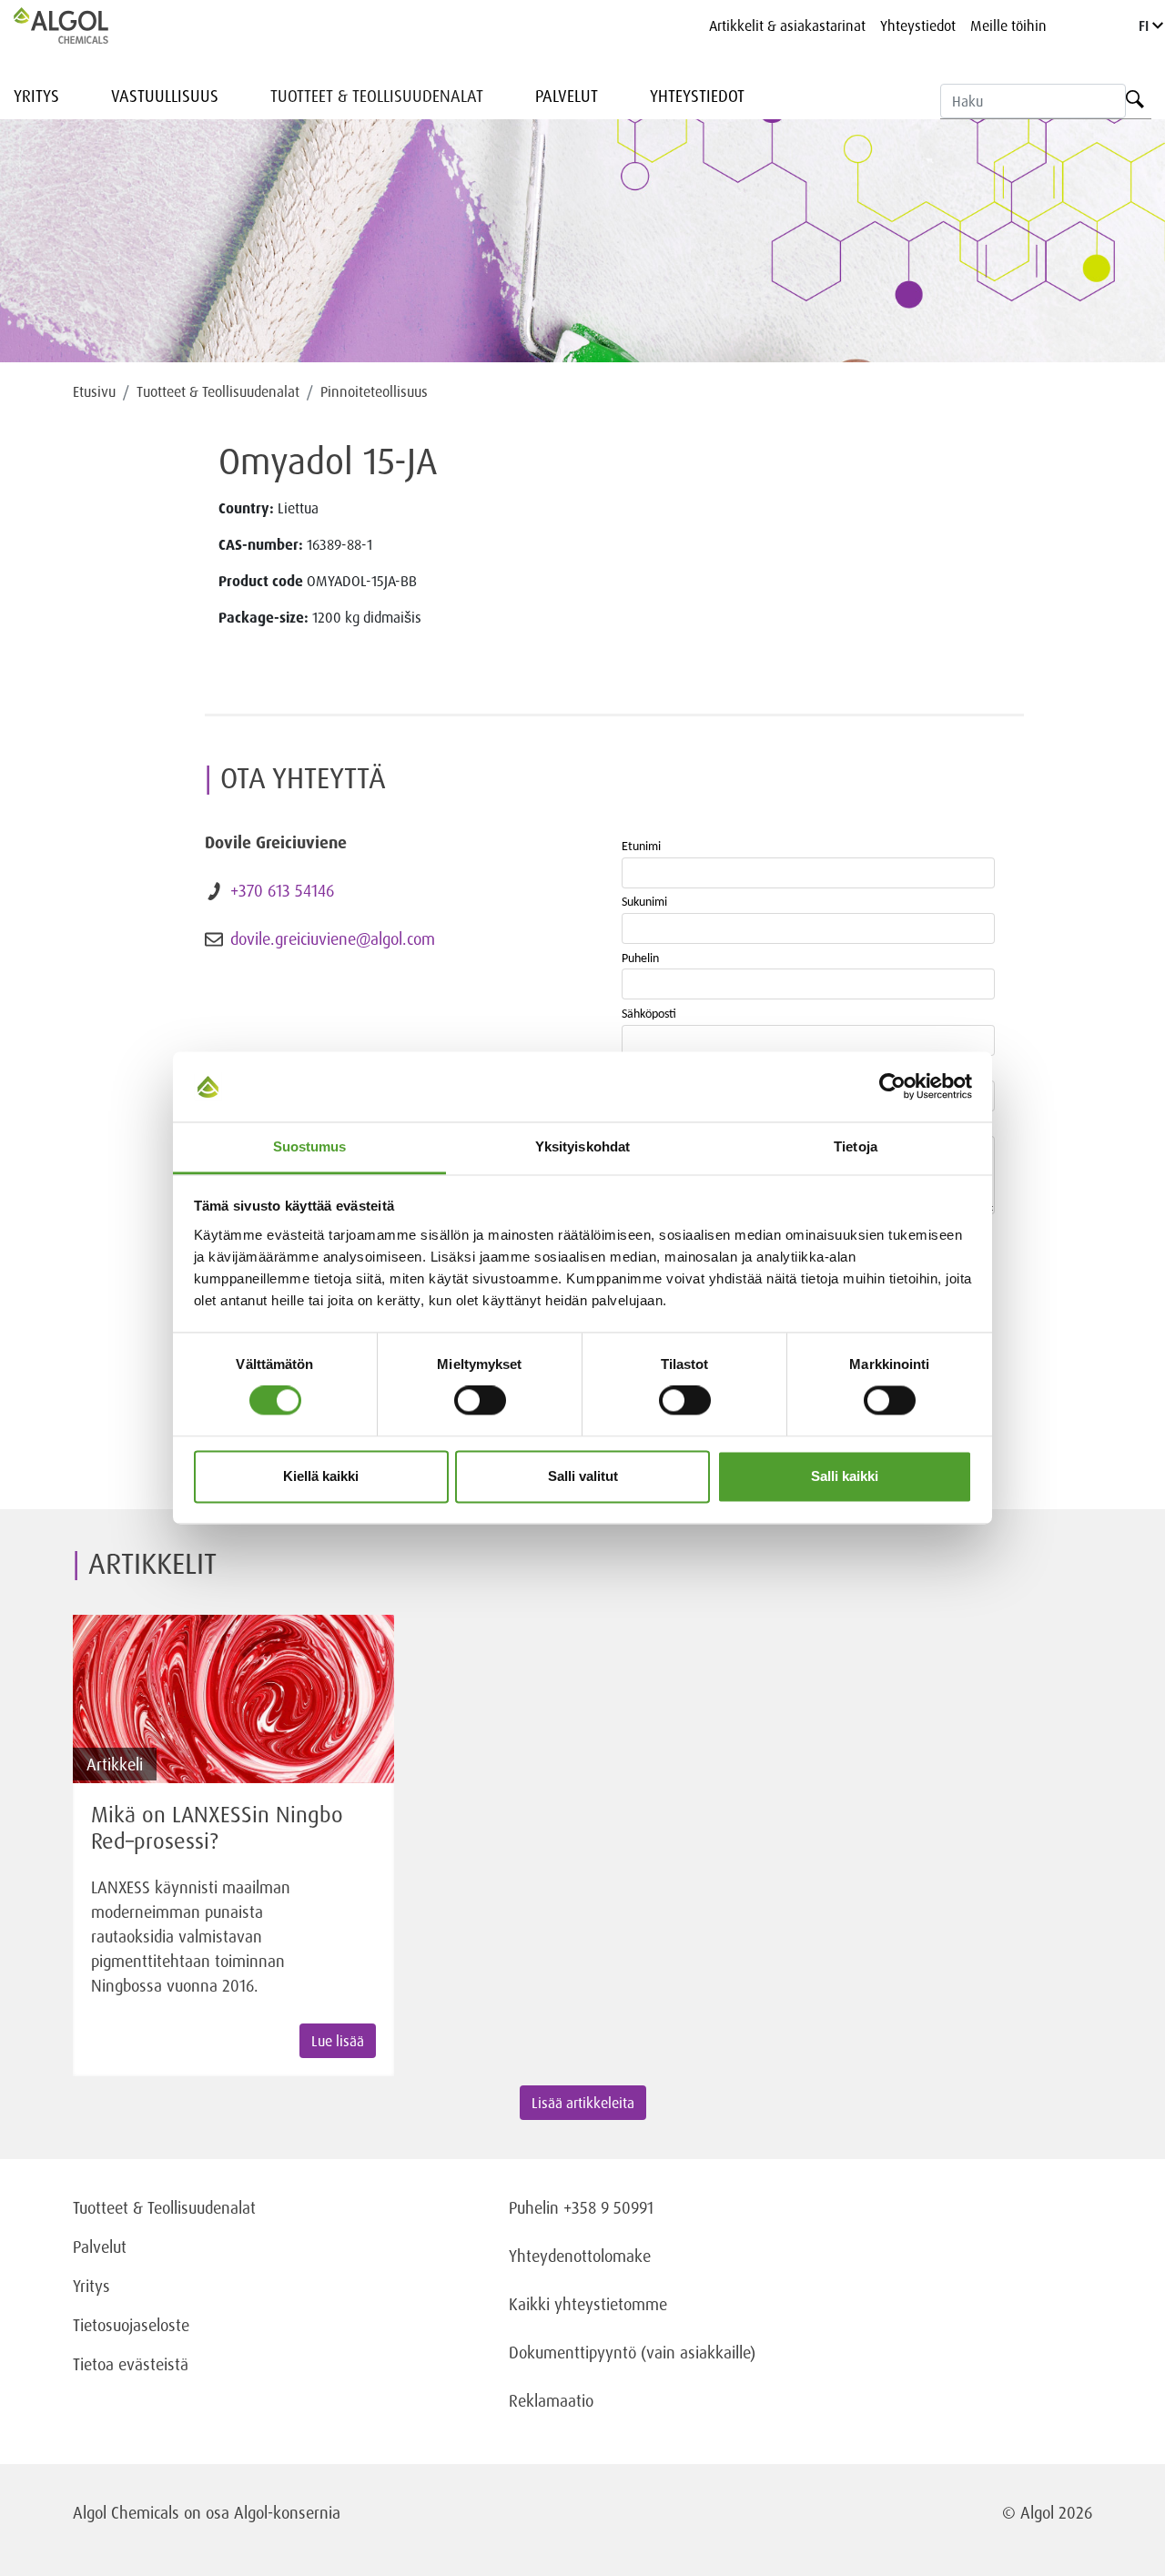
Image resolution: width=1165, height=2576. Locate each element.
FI (1145, 25)
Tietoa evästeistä (131, 2364)
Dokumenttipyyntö (575, 2352)
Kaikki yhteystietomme (588, 2304)
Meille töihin (1008, 25)
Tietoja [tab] (856, 1146)
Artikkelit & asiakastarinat (787, 25)
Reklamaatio (551, 2400)
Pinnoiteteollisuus (374, 391)
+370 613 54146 (282, 890)
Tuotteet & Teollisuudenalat (377, 96)
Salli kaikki (845, 1476)
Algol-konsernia (287, 2512)
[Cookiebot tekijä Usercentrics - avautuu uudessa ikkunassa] (892, 1087)
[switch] (480, 1401)
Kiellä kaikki (321, 1476)
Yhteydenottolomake (580, 2256)
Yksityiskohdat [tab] (582, 1146)
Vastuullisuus (165, 96)
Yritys (36, 96)
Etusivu (94, 391)
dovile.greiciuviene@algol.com (333, 938)
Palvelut (567, 96)
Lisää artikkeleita (583, 2103)
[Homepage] (80, 25)
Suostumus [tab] (310, 1146)
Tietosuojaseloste (131, 2325)
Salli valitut (583, 1476)
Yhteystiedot (918, 25)
